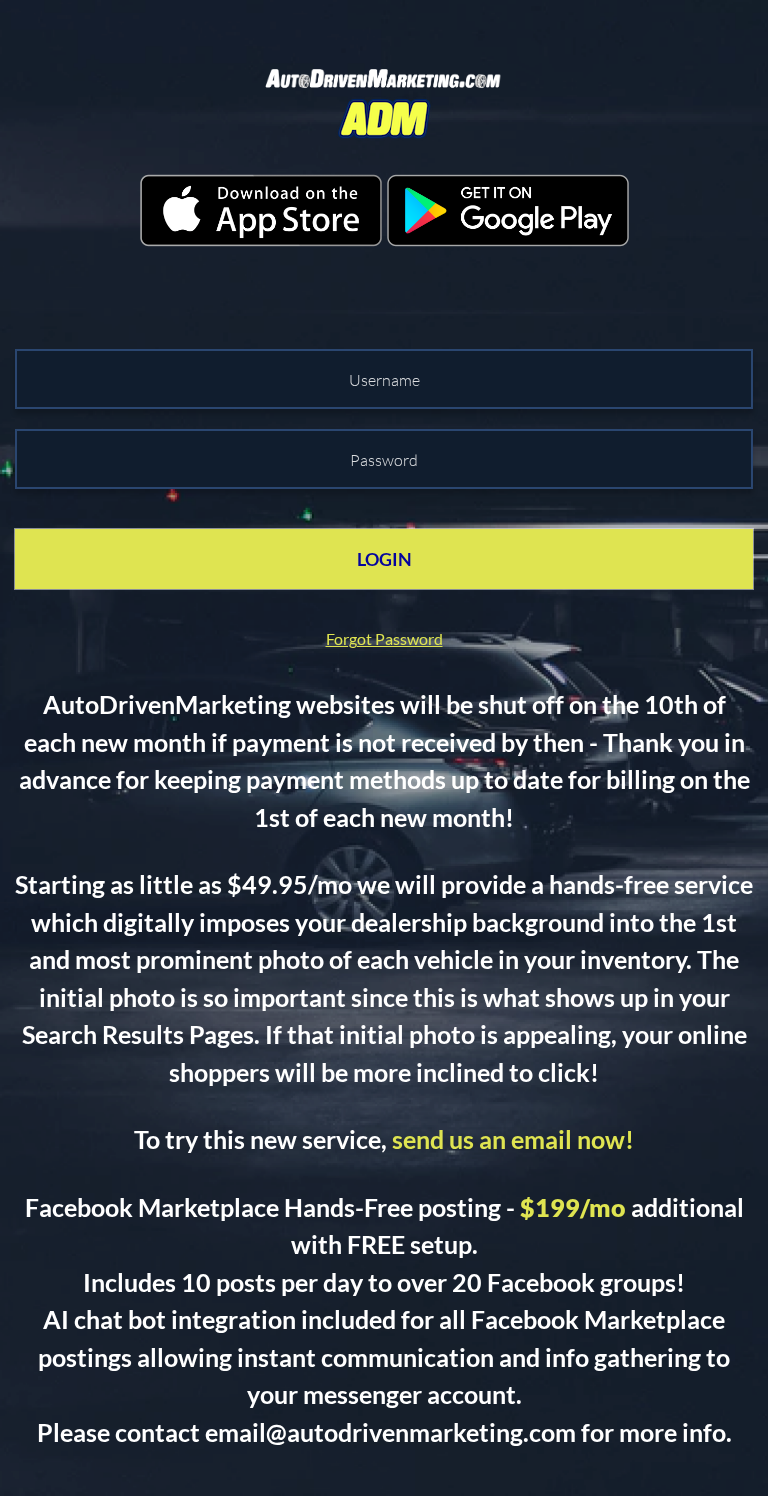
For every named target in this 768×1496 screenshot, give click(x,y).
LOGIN (384, 559)
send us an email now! (513, 1139)
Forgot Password (384, 638)
